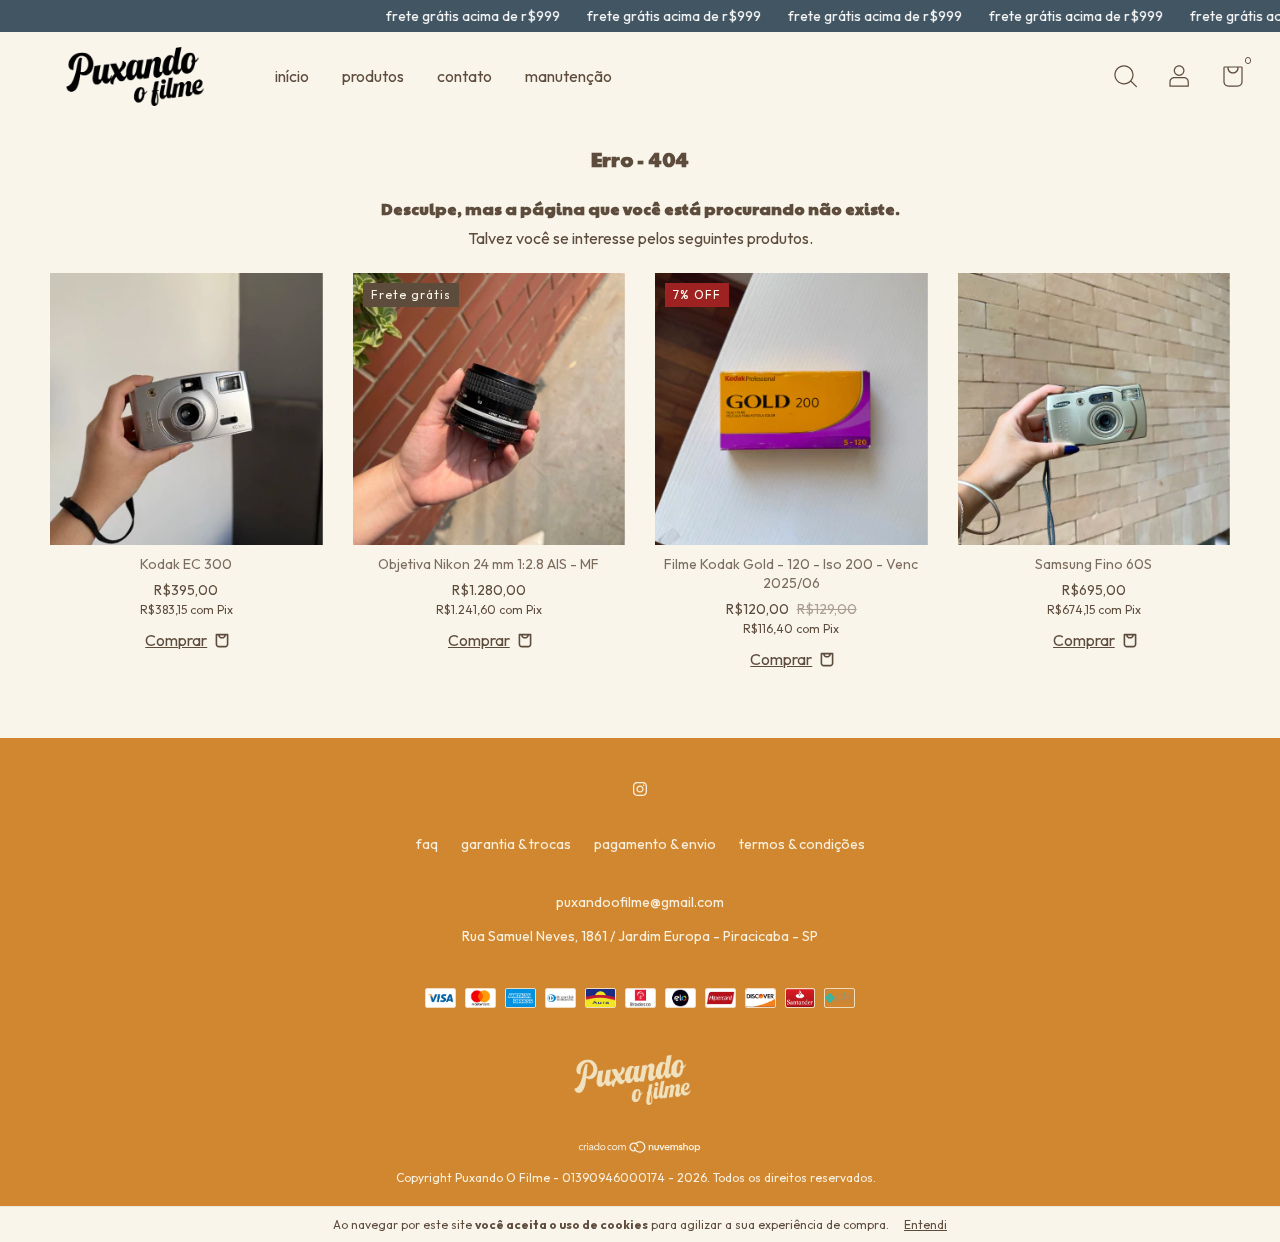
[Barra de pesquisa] (1125, 79)
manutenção (568, 76)
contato (464, 76)
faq (427, 844)
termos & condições (802, 844)
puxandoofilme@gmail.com (640, 902)
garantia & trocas (516, 844)
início (292, 76)
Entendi (925, 1224)
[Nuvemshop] (640, 1148)
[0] (1225, 80)
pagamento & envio (655, 844)
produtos (373, 76)
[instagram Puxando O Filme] (640, 789)
